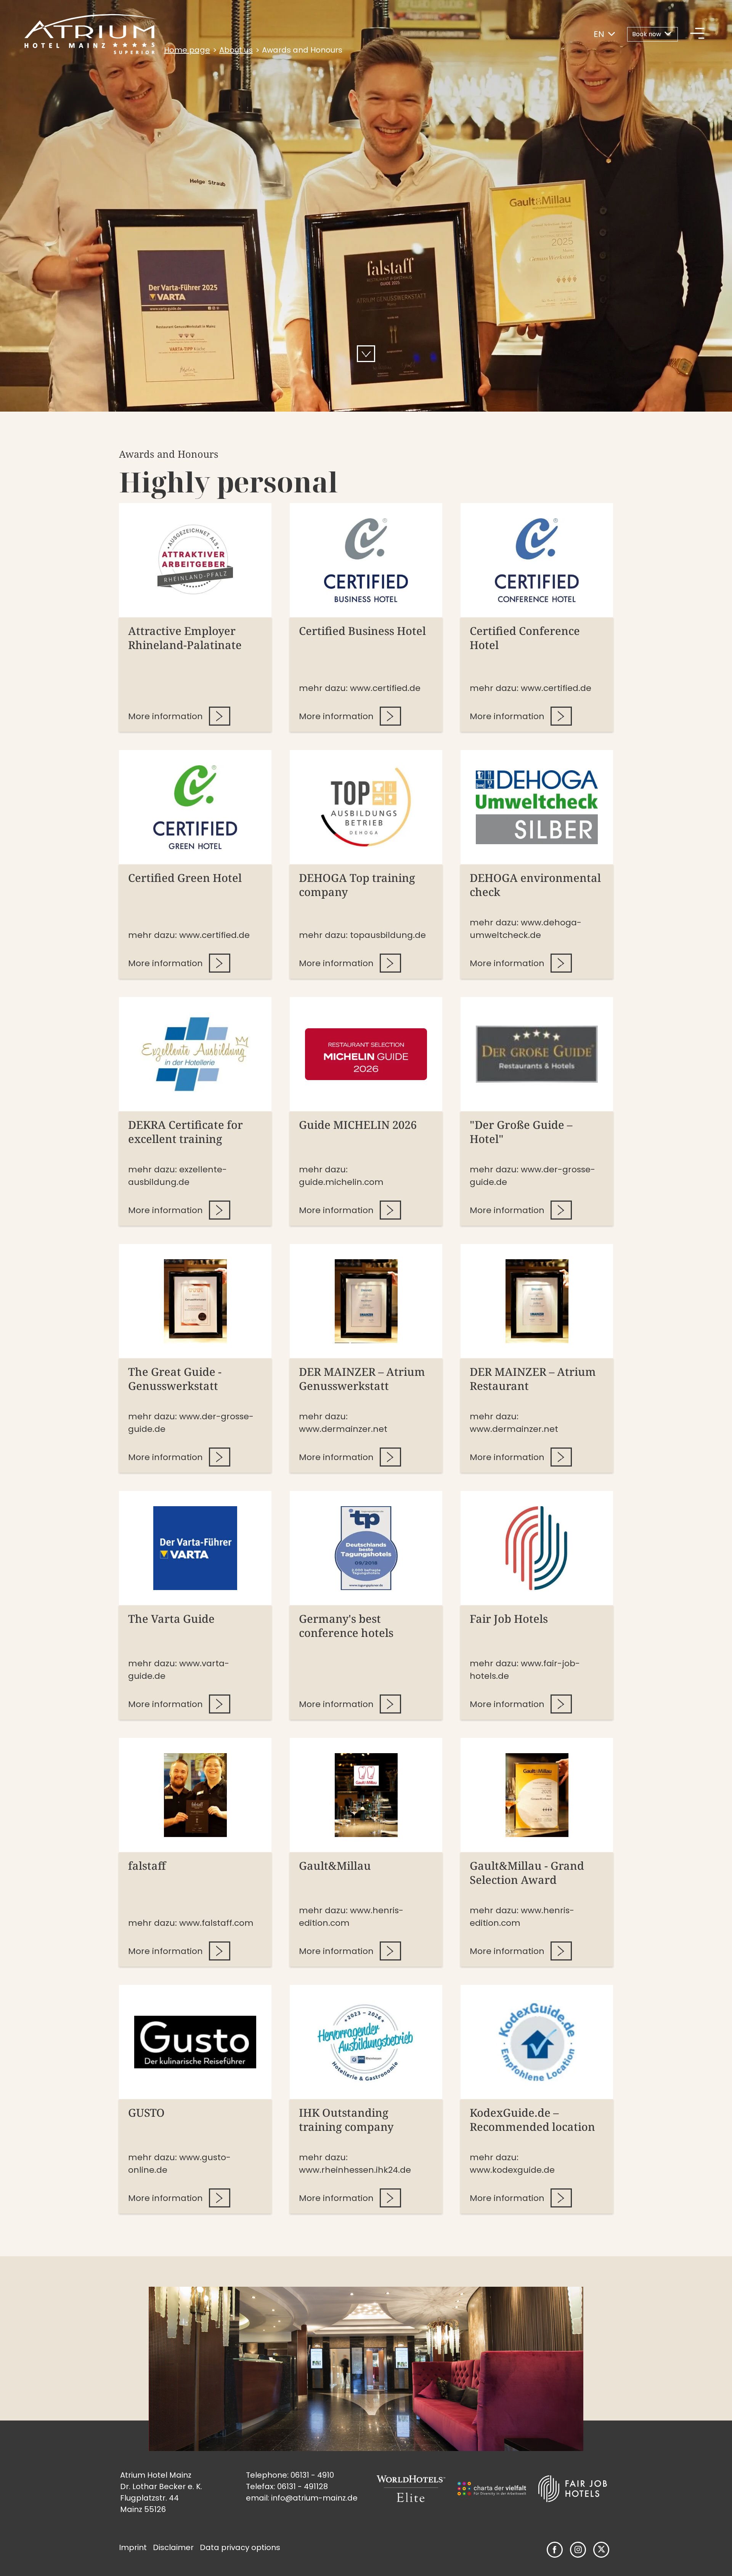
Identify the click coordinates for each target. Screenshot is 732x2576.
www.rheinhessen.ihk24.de (355, 2170)
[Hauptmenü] (697, 34)
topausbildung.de (388, 935)
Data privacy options (240, 2547)
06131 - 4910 (312, 2475)
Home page (187, 50)
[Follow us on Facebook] (555, 2550)
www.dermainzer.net (343, 1429)
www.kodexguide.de (512, 2170)
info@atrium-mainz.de (314, 2498)
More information (165, 716)
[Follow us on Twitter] (601, 2550)
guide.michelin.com (341, 1182)
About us (236, 50)
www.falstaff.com (216, 1923)
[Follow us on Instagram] (578, 2550)
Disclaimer (173, 2547)
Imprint (133, 2547)
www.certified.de (385, 688)
